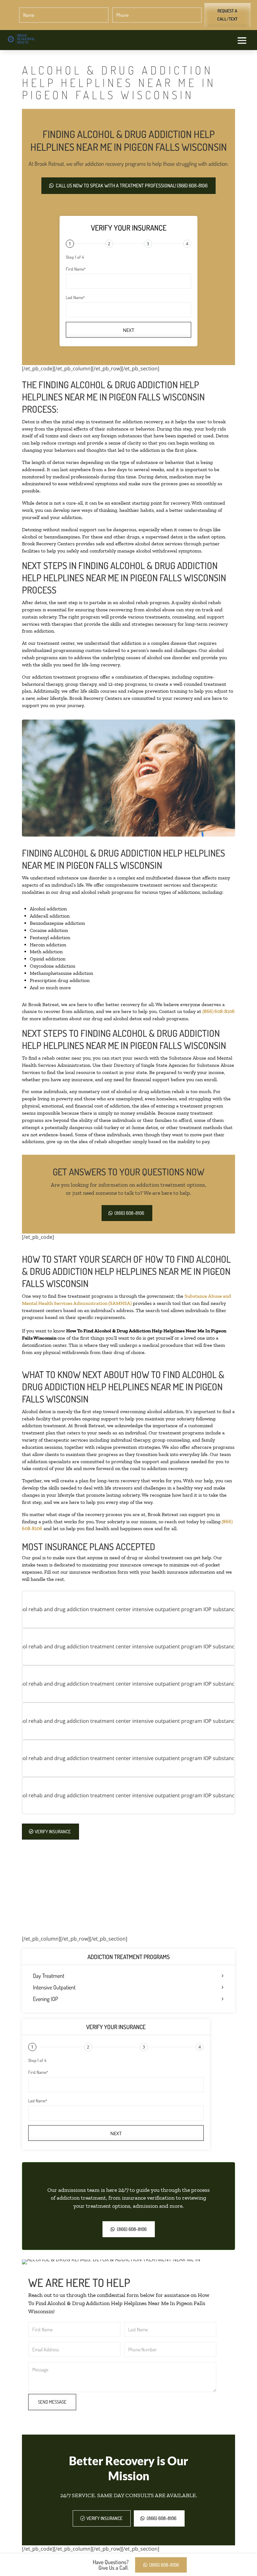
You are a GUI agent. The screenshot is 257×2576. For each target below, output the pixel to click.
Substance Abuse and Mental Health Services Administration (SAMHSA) (126, 1300)
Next (128, 330)
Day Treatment (49, 1976)
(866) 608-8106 (219, 1011)
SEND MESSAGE (52, 2402)
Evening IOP (45, 1999)
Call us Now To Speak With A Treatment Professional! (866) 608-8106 (132, 186)
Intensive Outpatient (54, 1988)
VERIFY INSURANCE (53, 1832)
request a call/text (227, 15)
